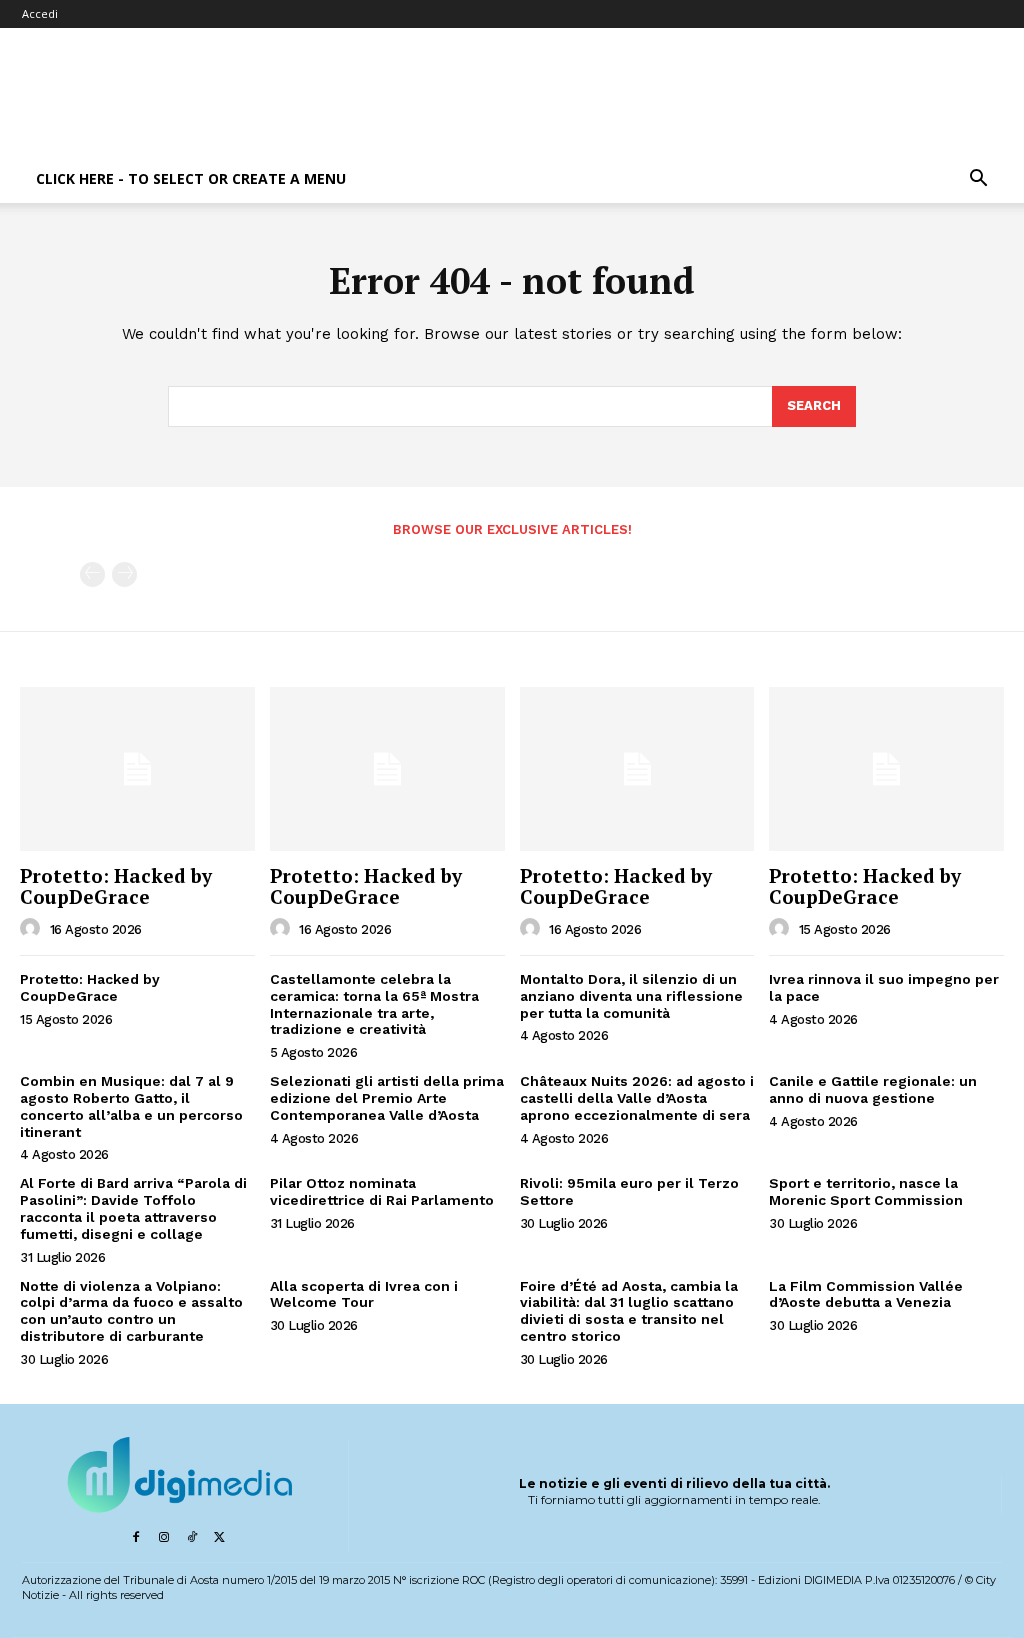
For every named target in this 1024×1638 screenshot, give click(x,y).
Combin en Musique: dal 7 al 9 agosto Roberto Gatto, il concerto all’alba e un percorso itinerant (131, 1106)
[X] (220, 1538)
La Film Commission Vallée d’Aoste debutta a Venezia (866, 1294)
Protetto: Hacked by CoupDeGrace (116, 886)
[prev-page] (92, 574)
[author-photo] (33, 929)
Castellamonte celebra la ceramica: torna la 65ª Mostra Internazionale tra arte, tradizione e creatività (374, 1004)
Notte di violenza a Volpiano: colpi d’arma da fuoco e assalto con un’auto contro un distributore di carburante (131, 1311)
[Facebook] (136, 1538)
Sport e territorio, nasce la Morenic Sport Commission (866, 1191)
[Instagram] (164, 1538)
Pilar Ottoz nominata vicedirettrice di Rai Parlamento (382, 1191)
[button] (978, 180)
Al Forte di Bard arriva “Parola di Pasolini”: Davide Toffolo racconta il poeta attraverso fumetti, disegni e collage (133, 1208)
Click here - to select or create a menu (191, 178)
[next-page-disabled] (124, 574)
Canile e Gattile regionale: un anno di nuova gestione (873, 1089)
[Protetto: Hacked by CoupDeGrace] (137, 769)
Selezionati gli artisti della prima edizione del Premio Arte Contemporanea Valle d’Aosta (387, 1098)
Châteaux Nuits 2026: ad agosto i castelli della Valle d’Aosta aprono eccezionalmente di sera (637, 1098)
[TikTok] (192, 1538)
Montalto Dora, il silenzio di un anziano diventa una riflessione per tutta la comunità (631, 996)
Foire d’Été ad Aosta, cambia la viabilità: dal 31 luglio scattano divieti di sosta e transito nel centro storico (629, 1311)
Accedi (40, 13)
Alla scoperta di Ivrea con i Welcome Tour (364, 1294)
